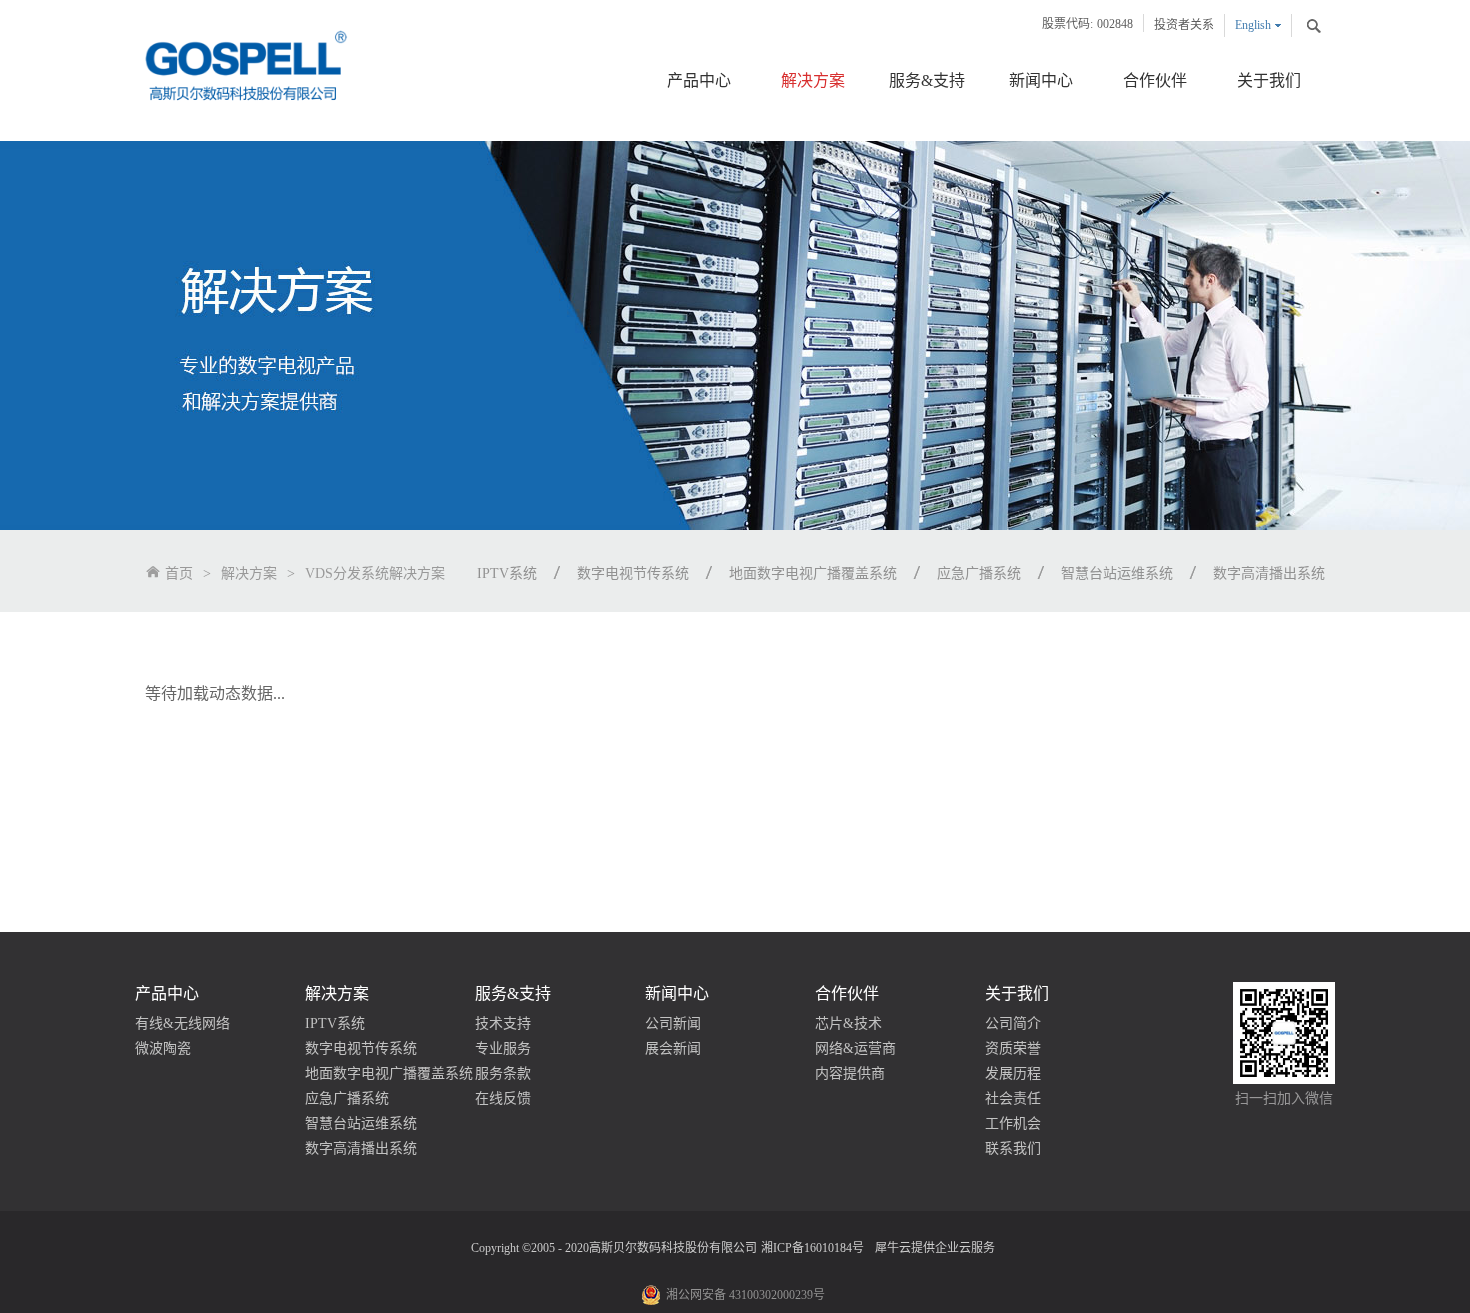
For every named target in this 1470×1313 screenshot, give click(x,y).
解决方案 (249, 573)
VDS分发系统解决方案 (360, 573)
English (1253, 25)
